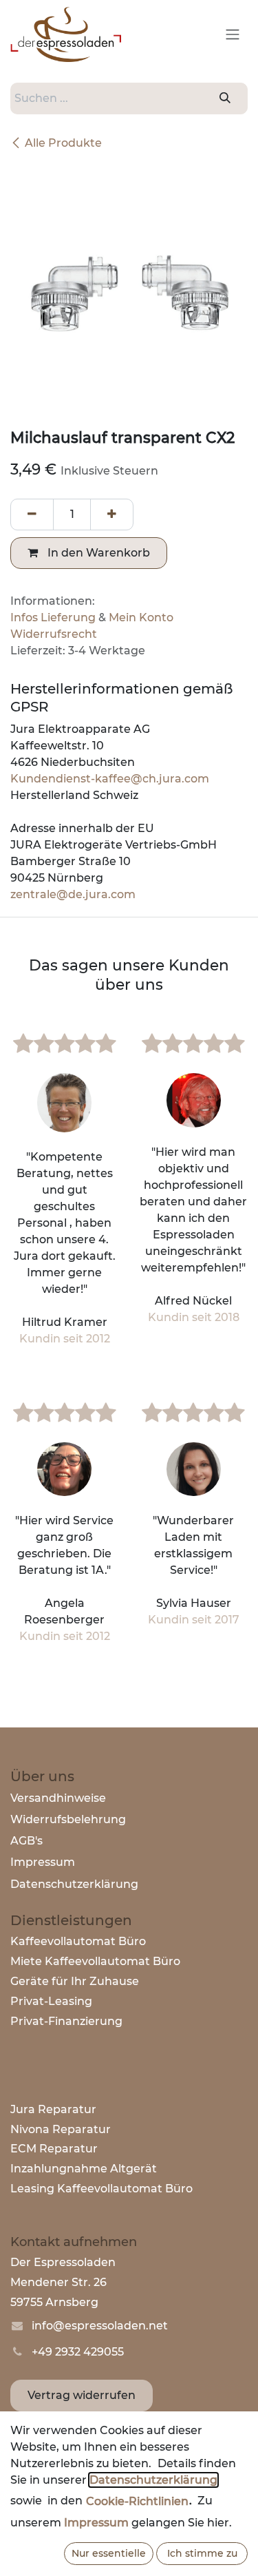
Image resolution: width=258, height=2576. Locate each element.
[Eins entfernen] (32, 515)
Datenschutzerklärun (71, 1884)
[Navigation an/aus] (233, 35)
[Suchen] (225, 98)
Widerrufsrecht (54, 634)
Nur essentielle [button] (109, 2553)
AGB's (26, 1841)
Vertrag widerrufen (82, 2395)
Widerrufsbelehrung (68, 1819)
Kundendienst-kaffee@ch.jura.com (110, 779)
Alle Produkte (63, 143)
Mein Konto (141, 617)
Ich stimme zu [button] (202, 2553)
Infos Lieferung (53, 617)
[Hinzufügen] (112, 515)
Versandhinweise (58, 1798)
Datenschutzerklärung (153, 2480)
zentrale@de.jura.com (74, 894)
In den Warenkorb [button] (97, 553)
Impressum (43, 1862)
